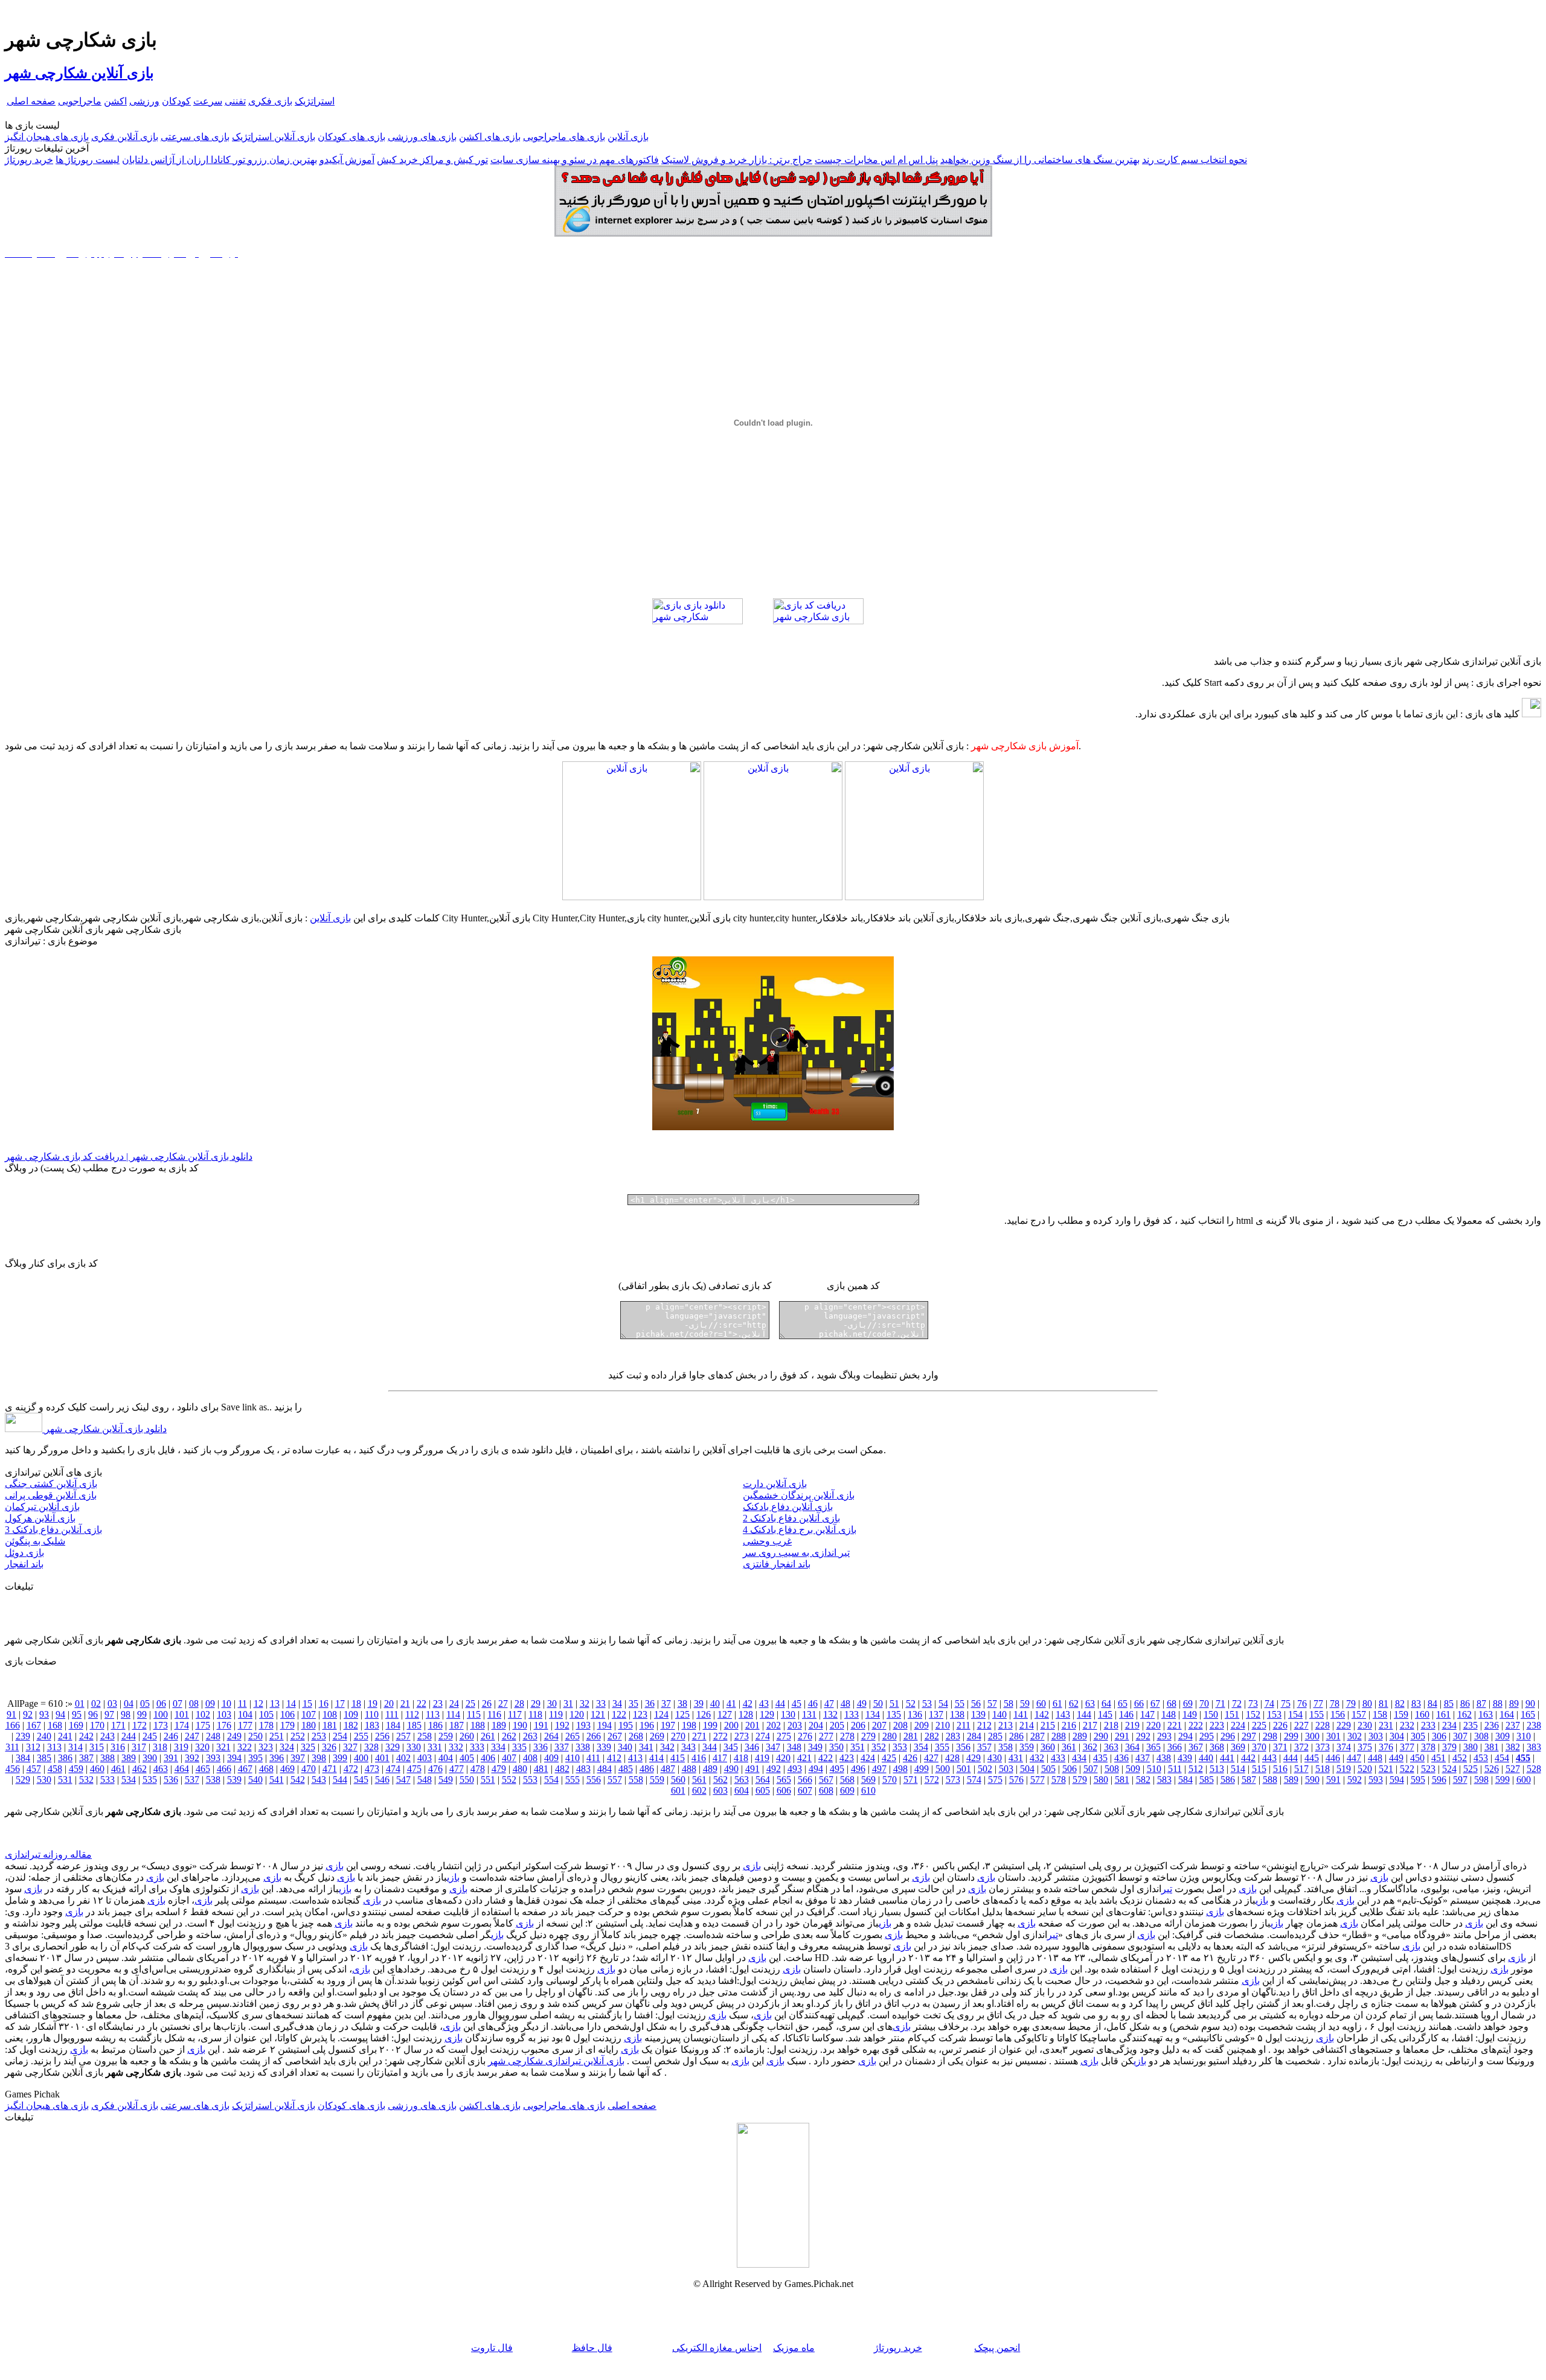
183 (372, 1725)
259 (446, 1736)
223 (1217, 1725)
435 (1100, 1758)
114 (453, 1714)
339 (604, 1747)
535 (150, 1780)
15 (307, 1703)
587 (1249, 1780)
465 (203, 1769)
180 (309, 1725)
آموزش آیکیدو (347, 160)
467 (245, 1769)
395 (255, 1758)
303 (1376, 1736)
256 (382, 1736)
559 (657, 1780)
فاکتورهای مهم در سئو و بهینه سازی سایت (575, 160)
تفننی (235, 101)
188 (478, 1725)
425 (889, 1758)
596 (1439, 1780)
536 (171, 1780)
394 (234, 1758)
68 (1172, 1703)
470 (309, 1769)
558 (636, 1780)
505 (1048, 1769)
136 (915, 1714)
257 (403, 1736)
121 (598, 1714)
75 (1286, 1703)
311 (12, 1747)
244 (129, 1736)
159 (1401, 1714)
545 (361, 1780)
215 (1048, 1725)
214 (1027, 1725)
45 (797, 1703)
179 (287, 1725)
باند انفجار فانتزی (777, 1564)
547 (403, 1780)
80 (1367, 1703)
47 (829, 1703)
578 (1059, 1780)
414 (656, 1758)
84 (1432, 1703)
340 (625, 1747)
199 (710, 1725)
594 (1397, 1780)
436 (1121, 1758)
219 (1132, 1725)
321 (223, 1747)
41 (731, 1703)
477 (457, 1769)
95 (77, 1714)
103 (224, 1714)
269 (657, 1736)
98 (126, 1714)
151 (1232, 1714)
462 (140, 1769)
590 (1312, 1780)
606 (784, 1790)
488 (689, 1769)
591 (1333, 1780)
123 (640, 1714)
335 (519, 1747)
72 (1237, 1703)
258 (425, 1736)
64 (1106, 1703)
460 (97, 1769)
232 (1407, 1725)
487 (668, 1769)
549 (446, 1780)
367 (1196, 1747)
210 (943, 1725)
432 (1037, 1758)
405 (467, 1758)
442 (1248, 1758)
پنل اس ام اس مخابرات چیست (876, 160)
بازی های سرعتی (195, 137)
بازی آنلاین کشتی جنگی (51, 1484)
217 (1090, 1725)
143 (1063, 1714)
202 (774, 1725)
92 (28, 1714)
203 (795, 1725)
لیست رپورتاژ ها (88, 160)
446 (1333, 1758)
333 (477, 1747)
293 (1164, 1736)
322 (245, 1747)
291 (1122, 1736)
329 (393, 1747)
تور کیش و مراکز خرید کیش (432, 160)
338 (583, 1747)
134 (873, 1714)
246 (171, 1736)
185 (414, 1725)
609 (847, 1790)
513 (1217, 1769)
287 (1038, 1736)
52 (911, 1703)
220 (1153, 1725)
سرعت (208, 101)
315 (97, 1747)
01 (80, 1703)
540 (255, 1780)
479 (499, 1769)
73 (1253, 1703)
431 (1016, 1758)
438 (1164, 1758)
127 (725, 1714)
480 (520, 1769)
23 (438, 1703)
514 (1238, 1769)
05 (145, 1703)
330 (414, 1747)
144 (1084, 1714)
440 (1206, 1758)
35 (633, 1703)
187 (457, 1725)
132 (830, 1714)
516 (1280, 1769)
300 (1312, 1736)
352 (879, 1747)
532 (86, 1780)
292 (1143, 1736)
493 (795, 1769)
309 (1503, 1736)
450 (1417, 1758)
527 (1513, 1769)
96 (93, 1714)
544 (340, 1780)
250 (255, 1736)
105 (266, 1714)
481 (541, 1769)
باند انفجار (24, 1564)
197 (668, 1725)
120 (577, 1714)
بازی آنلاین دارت (775, 1484)
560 (678, 1780)
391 (171, 1758)
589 (1291, 1780)
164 (1507, 1714)
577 (1038, 1780)
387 (86, 1758)
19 (373, 1703)
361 (1069, 1747)
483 (583, 1769)
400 (361, 1758)
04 (129, 1703)
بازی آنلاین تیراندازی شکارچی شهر (556, 2061)
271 (699, 1736)
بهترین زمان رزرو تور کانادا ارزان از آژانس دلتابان (220, 160)
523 (1428, 1769)
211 (964, 1725)
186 (435, 1725)
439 (1185, 1758)
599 (1503, 1780)
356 (963, 1747)
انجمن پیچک (997, 2348)
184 (393, 1725)
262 (509, 1736)
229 (1344, 1725)
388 (107, 1758)
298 (1270, 1736)
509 (1133, 1769)
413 (635, 1758)
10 (226, 1703)
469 (287, 1769)
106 (287, 1714)
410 (573, 1758)
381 (1492, 1747)
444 (1291, 1758)
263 (530, 1736)
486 (647, 1769)
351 (858, 1747)
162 (1464, 1714)
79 (1351, 1703)
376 (1386, 1747)
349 (815, 1747)
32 (585, 1703)
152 (1253, 1714)
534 (129, 1780)
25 (470, 1703)
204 (816, 1725)
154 (1295, 1714)
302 (1355, 1736)
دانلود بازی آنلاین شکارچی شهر (104, 1429)
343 (688, 1747)
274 (763, 1736)
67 (1155, 1703)
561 (699, 1780)
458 (55, 1769)
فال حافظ (592, 2348)
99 (142, 1714)
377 (1407, 1747)
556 (594, 1780)
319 (181, 1747)
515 (1259, 1769)
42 (748, 1703)
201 (752, 1725)
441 (1227, 1758)
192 (562, 1725)
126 (704, 1714)
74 (1269, 1703)
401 (382, 1758)
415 (678, 1758)
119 (556, 1714)
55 (960, 1703)
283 (953, 1736)
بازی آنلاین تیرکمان (42, 1507)
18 (356, 1703)
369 (1238, 1747)
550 (467, 1780)
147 (1147, 1714)
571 (911, 1780)
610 (868, 1790)
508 (1112, 1769)
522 (1407, 1769)
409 (551, 1758)
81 (1384, 1703)
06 (161, 1703)
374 (1344, 1747)
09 (210, 1703)
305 (1418, 1736)
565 (784, 1780)
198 (689, 1725)
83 (1416, 1703)
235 (1471, 1725)
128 (746, 1714)
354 (921, 1747)
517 (1301, 1769)
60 (1041, 1703)
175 (203, 1725)
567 (826, 1780)
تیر (1167, 1889)
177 (245, 1725)
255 (361, 1736)
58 (1009, 1703)
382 (1513, 1747)
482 (562, 1769)
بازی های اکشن (490, 137)
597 (1460, 1780)
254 (340, 1736)
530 (44, 1780)
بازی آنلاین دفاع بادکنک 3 (53, 1530)
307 (1460, 1736)
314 (75, 1747)
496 (858, 1769)
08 (194, 1703)
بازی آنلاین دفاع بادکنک (788, 1507)
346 (752, 1747)
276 (805, 1736)
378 (1428, 1747)
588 (1270, 1780)
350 (836, 1747)
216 (1069, 1725)
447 (1354, 1758)
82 (1400, 1703)
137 (936, 1714)
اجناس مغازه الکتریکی (717, 2348)
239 (23, 1736)
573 (953, 1780)
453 (1481, 1758)
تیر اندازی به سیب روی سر (796, 1553)
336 (540, 1747)
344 (710, 1747)
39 (699, 1703)
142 (1042, 1714)
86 (1465, 1703)
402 (403, 1758)
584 (1185, 1780)
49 (862, 1703)
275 (784, 1736)
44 (780, 1703)
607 (805, 1790)
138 (957, 1714)
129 (767, 1714)
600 (1524, 1780)
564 (763, 1780)
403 (425, 1758)
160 (1422, 1714)
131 (809, 1714)
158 (1380, 1714)
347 (773, 1747)
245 (150, 1736)
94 (60, 1714)
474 (393, 1769)
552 (509, 1780)
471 (330, 1769)
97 (109, 1714)
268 (636, 1736)
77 (1318, 1703)
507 (1091, 1769)
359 (1027, 1747)
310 (1524, 1736)
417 (720, 1758)
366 (1175, 1747)
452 (1460, 1758)
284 (974, 1736)
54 (943, 1703)
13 (275, 1703)
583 (1164, 1780)
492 (774, 1769)
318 (160, 1747)
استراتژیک (315, 101)
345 (731, 1747)
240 (44, 1736)
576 (1016, 1780)
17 (340, 1703)
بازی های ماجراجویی (564, 137)
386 (65, 1758)
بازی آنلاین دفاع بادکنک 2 (791, 1518)
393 (213, 1758)
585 (1207, 1780)
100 (161, 1714)
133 (852, 1714)
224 (1238, 1725)
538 (213, 1780)
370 (1259, 1747)
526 (1492, 1769)
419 (762, 1758)
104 (245, 1714)
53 (927, 1703)
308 (1481, 1736)
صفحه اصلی (31, 101)
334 (498, 1747)
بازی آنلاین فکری (125, 137)
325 (308, 1747)
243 (107, 1736)
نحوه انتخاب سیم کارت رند (1195, 160)
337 (562, 1747)
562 (720, 1780)
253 (319, 1736)
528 (1534, 1769)
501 (964, 1769)
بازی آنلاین (628, 137)
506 (1070, 1769)
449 (1396, 1758)
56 (976, 1703)
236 (1492, 1725)
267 (615, 1736)
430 (995, 1758)
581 (1122, 1780)
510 (1154, 1769)
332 (456, 1747)
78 (1335, 1703)
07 (178, 1703)
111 (392, 1714)
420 (783, 1758)
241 (65, 1736)
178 (266, 1725)
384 (23, 1758)
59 (1025, 1703)
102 (203, 1714)
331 (435, 1747)
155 (1317, 1714)
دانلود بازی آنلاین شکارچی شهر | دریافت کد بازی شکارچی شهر (129, 1156)
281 (911, 1736)
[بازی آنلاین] (914, 897)
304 (1397, 1736)
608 (826, 1790)
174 (182, 1725)
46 (813, 1703)
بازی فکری (270, 101)
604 (742, 1790)
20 (389, 1703)
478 (478, 1769)
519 (1344, 1769)
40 (715, 1703)
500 (943, 1769)
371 (1280, 1747)
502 (985, 1769)
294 (1185, 1736)
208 (900, 1725)
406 (488, 1758)
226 (1280, 1725)
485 (626, 1769)
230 (1365, 1725)
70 (1204, 1703)
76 (1302, 1703)
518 (1323, 1769)
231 (1386, 1725)
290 (1101, 1736)
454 (1502, 1758)
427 (931, 1758)
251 (277, 1736)
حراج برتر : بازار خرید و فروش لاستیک (737, 160)
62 (1074, 1703)
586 (1228, 1780)
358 (1006, 1747)
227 (1301, 1725)
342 (667, 1747)
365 (1153, 1747)
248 (213, 1736)
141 (1021, 1714)
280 (890, 1736)
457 (34, 1769)
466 (224, 1769)
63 (1090, 1703)
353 (900, 1747)
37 (666, 1703)
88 (1498, 1703)
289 (1080, 1736)
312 (33, 1747)
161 (1443, 1714)
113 (433, 1714)
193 (583, 1725)
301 (1333, 1736)
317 (139, 1747)
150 (1211, 1714)
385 (44, 1758)
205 (837, 1725)
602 (699, 1790)
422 (826, 1758)
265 (573, 1736)
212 (984, 1725)
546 (382, 1780)
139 (978, 1714)
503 (1006, 1769)
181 (330, 1725)
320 (202, 1747)
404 (446, 1758)
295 (1207, 1736)
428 (952, 1758)
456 (13, 1769)
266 (594, 1736)
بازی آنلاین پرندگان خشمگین (799, 1495)
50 (878, 1703)
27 (503, 1703)
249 (234, 1736)
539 (234, 1780)
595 (1418, 1780)
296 (1228, 1736)
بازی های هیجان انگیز (47, 137)
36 (650, 1703)
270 (678, 1736)
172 (140, 1725)
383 (1534, 1747)
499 (922, 1769)
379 (1449, 1747)
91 (11, 1714)
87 (1481, 1703)
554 (551, 1780)
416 (699, 1758)
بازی (752, 1866)
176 (224, 1725)
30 (552, 1703)
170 (97, 1725)
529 (23, 1780)
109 (351, 1714)
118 (535, 1714)
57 (992, 1703)
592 (1355, 1780)
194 (605, 1725)
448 (1375, 1758)
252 (298, 1736)
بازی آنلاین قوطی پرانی (51, 1495)
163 (1486, 1714)
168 (55, 1725)
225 (1259, 1725)
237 (1513, 1725)
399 (340, 1758)
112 (412, 1714)
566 (805, 1780)
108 (330, 1714)
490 (731, 1769)
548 (425, 1780)
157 (1359, 1714)
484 (605, 1769)
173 (161, 1725)
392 (192, 1758)
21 (405, 1703)
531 (65, 1780)
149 (1190, 1714)
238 (1534, 1725)
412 (614, 1758)
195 (626, 1725)
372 (1301, 1747)
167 (34, 1725)
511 (1175, 1769)
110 (372, 1714)
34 (617, 1703)
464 (182, 1769)
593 (1376, 1780)
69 (1188, 1703)
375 (1365, 1747)
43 (764, 1703)
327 (350, 1747)
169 (76, 1725)
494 (816, 1769)
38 (682, 1703)
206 (858, 1725)
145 (1105, 1714)
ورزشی (144, 101)
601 (678, 1790)
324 (287, 1747)
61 (1057, 1703)
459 (76, 1769)
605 (763, 1790)
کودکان (176, 101)
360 (1048, 1747)
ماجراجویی (80, 101)
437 (1143, 1758)
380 (1471, 1747)
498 (900, 1769)
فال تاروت (492, 2348)
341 (646, 1747)
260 (467, 1736)
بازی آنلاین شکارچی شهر (79, 73)
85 (1449, 1703)
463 (161, 1769)
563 (742, 1780)
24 (454, 1703)
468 (266, 1769)
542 (298, 1780)
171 (118, 1725)
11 (242, 1703)
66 (1139, 1703)
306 (1439, 1736)
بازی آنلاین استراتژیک (274, 137)
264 (551, 1736)
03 (112, 1703)
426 (910, 1758)
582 (1143, 1780)
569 (868, 1780)
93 (44, 1714)
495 (837, 1769)
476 (435, 1769)
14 (291, 1703)
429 (973, 1758)
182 (351, 1725)
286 (1016, 1736)
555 (573, 1780)
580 (1101, 1780)
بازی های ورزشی (422, 137)
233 (1428, 1725)
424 (868, 1758)
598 (1481, 1780)
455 (1523, 1758)
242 (86, 1736)
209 (922, 1725)
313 (54, 1747)
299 (1291, 1736)
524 (1449, 1769)
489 (710, 1769)
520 (1365, 1769)
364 (1132, 1747)
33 (601, 1703)
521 (1386, 1769)
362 (1090, 1747)
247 (192, 1736)
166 (13, 1725)
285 (995, 1736)
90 (1530, 1703)
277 (826, 1736)
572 (932, 1780)
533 (107, 1780)
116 (494, 1714)
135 (894, 1714)
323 (266, 1747)
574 (974, 1780)
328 (371, 1747)
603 (720, 1790)
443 (1269, 1758)
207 (879, 1725)
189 (499, 1725)
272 (720, 1736)
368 (1217, 1747)
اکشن (115, 101)
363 (1111, 1747)
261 (488, 1736)
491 (752, 1769)
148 (1169, 1714)
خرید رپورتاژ (29, 160)
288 (1059, 1736)
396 (277, 1758)
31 (568, 1703)
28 (519, 1703)
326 (329, 1747)
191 (541, 1725)
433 (1058, 1758)
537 (192, 1780)
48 (845, 1703)
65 (1123, 1703)
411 (593, 1758)
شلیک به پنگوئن (35, 1541)
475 (414, 1769)
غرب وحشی (767, 1541)
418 (741, 1758)
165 (1528, 1714)
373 (1323, 1747)
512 (1196, 1769)
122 (619, 1714)
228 (1323, 1725)
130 (788, 1714)
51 (894, 1703)
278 (847, 1736)
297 (1249, 1736)
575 (995, 1780)
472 (351, 1769)
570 (890, 1780)
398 (319, 1758)
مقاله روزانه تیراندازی (48, 1854)
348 (794, 1747)
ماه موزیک (794, 2348)
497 (879, 1769)
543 (319, 1780)
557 (615, 1780)
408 (530, 1758)
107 (309, 1714)
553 (530, 1780)
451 (1439, 1758)
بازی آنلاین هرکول (40, 1518)
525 (1471, 1769)
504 (1027, 1769)
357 (984, 1747)
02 (96, 1703)
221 (1175, 1725)
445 (1312, 1758)
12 (258, 1703)
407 (509, 1758)
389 (129, 1758)
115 (474, 1714)
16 (324, 1703)
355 (942, 1747)
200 (731, 1725)
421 (804, 1758)
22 (422, 1703)
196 (647, 1725)
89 (1514, 1703)
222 (1196, 1725)
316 (118, 1747)
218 (1111, 1725)
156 (1338, 1714)
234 (1449, 1725)
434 (1079, 1758)
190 (520, 1725)
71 (1220, 1703)
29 (536, 1703)
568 (847, 1780)
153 (1274, 1714)
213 (1006, 1725)
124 (661, 1714)
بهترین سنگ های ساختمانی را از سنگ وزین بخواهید (1040, 160)
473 (372, 1769)
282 (932, 1736)
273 (742, 1736)
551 (488, 1780)
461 (118, 1769)
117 (515, 1714)
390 (150, 1758)
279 (868, 1736)
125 (682, 1714)
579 (1080, 1780)
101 (182, 1714)
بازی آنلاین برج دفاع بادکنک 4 (800, 1530)
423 (847, 1758)
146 (1126, 1714)
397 (298, 1758)
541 (277, 1780)
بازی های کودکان (351, 137)
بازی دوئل (24, 1553)
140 (999, 1714)
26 (487, 1703)
